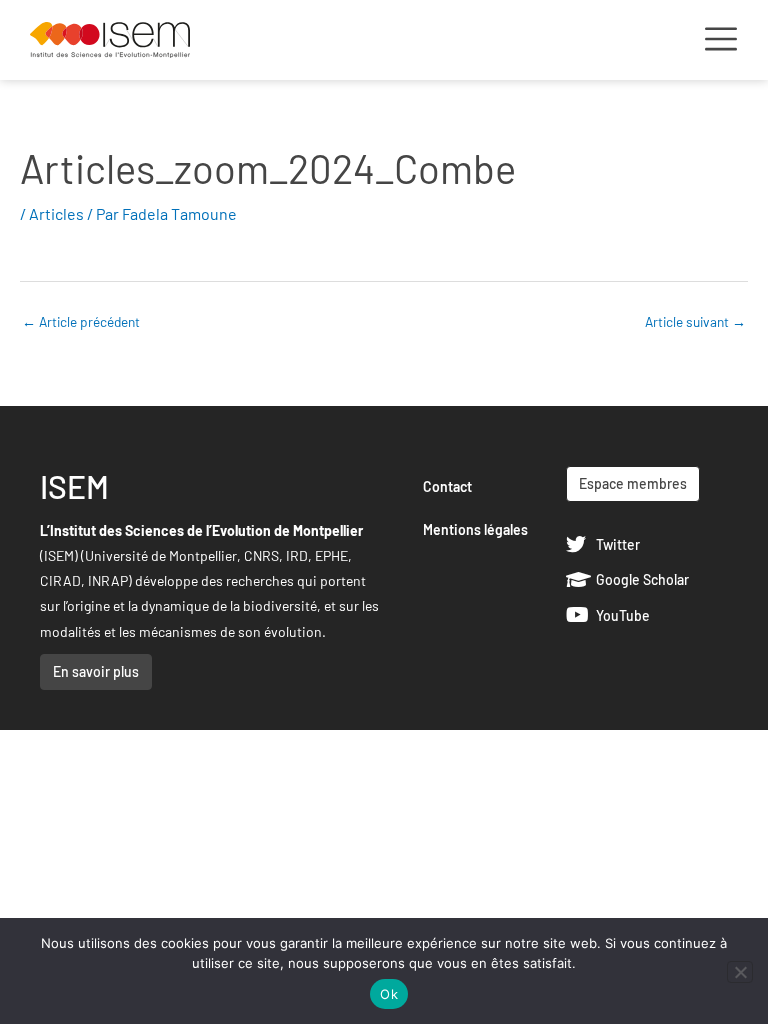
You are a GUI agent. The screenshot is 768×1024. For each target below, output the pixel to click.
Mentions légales (475, 529)
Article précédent (81, 321)
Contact (447, 486)
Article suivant (695, 321)
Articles (56, 213)
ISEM (74, 486)
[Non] (740, 972)
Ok (389, 994)
